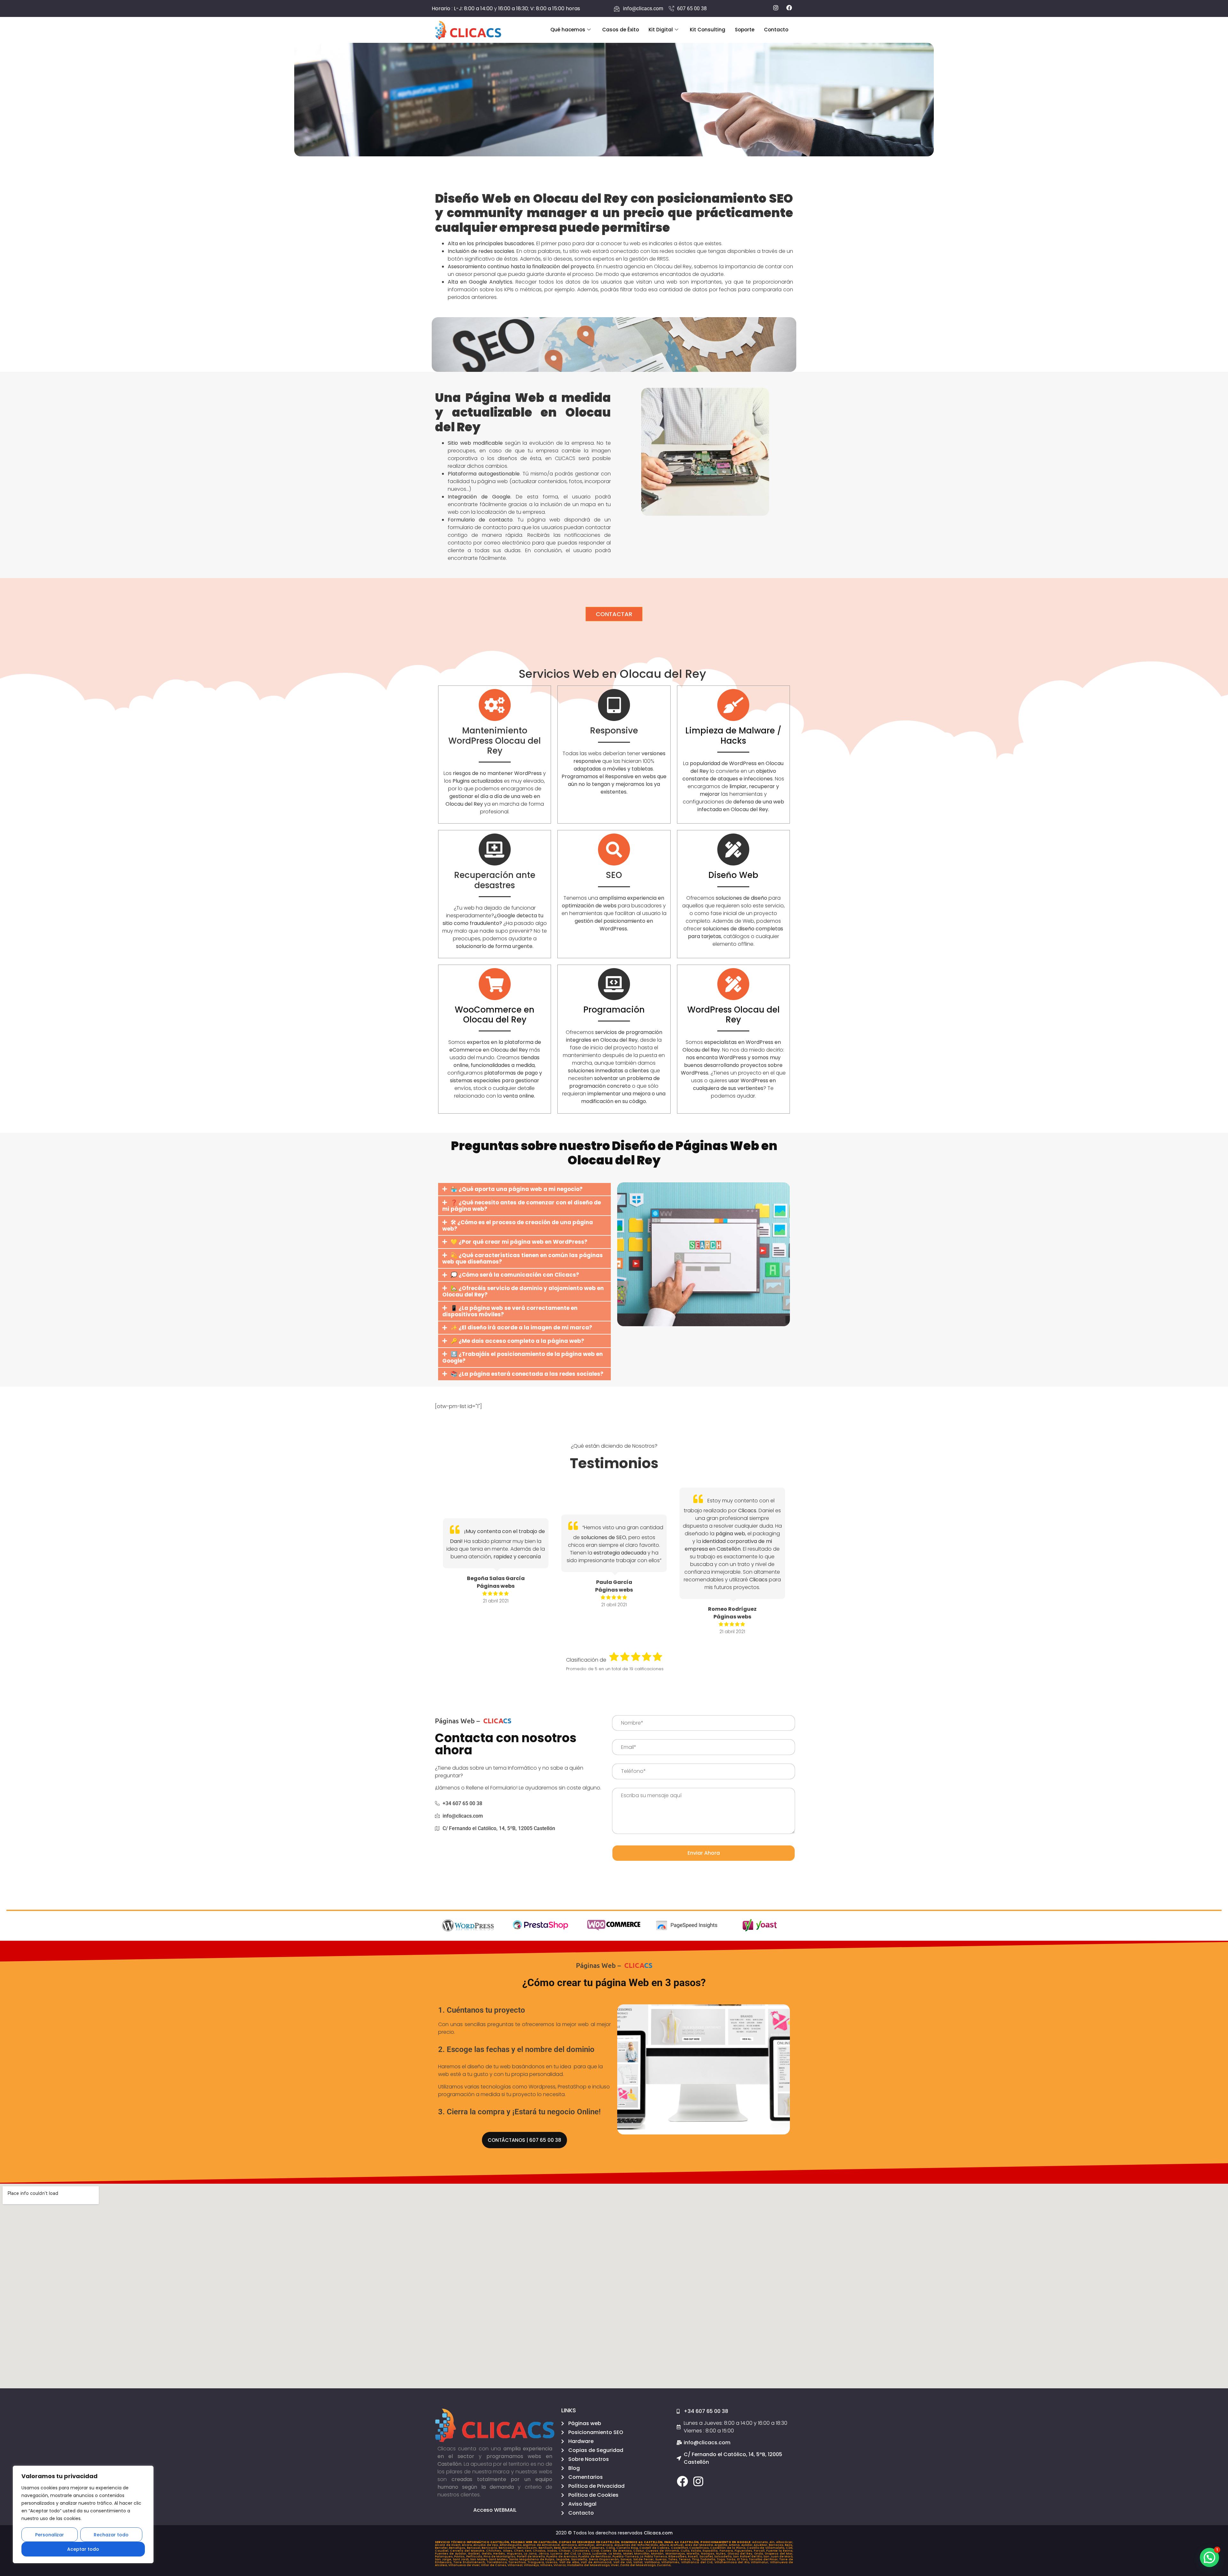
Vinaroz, (560, 2565)
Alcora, (468, 2545)
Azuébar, (761, 2545)
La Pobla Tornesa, (654, 2556)
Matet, (629, 2554)
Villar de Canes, (494, 2565)
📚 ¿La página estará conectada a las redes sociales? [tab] (527, 1374)
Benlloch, (546, 2548)
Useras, (552, 2562)
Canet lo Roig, (628, 2548)
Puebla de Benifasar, (595, 2556)
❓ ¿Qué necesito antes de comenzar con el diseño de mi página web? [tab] (522, 1206)
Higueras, (515, 2554)
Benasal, (474, 2548)
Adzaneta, (761, 2542)
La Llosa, (585, 2554)
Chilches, (494, 2551)
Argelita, (722, 2545)
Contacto (776, 30)
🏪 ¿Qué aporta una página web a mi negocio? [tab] (517, 1189)
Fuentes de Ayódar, (451, 2554)
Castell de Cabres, (655, 2548)
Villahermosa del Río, (733, 2562)
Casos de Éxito (621, 30)
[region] (83, 2514)
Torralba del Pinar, (764, 2559)
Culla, (686, 2551)
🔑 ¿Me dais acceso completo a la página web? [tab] (517, 1341)
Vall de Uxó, (623, 2562)
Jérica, (544, 2554)
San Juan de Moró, (778, 2556)
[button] (1209, 2557)
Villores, (547, 2565)
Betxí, (558, 2548)
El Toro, (743, 2559)
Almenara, (605, 2545)
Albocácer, (785, 2542)
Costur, (639, 2551)
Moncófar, (643, 2554)
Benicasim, (508, 2548)
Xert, (529, 2551)
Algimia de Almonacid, (542, 2545)
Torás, (732, 2559)
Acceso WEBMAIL (495, 2510)
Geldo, (487, 2554)
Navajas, (708, 2554)
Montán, (658, 2554)
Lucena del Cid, (564, 2554)
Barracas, (777, 2545)
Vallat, (639, 2562)
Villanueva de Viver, (465, 2565)
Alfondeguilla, (511, 2545)
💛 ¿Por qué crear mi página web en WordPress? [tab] (519, 1242)
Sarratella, (580, 2559)
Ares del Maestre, (700, 2545)
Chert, (519, 2551)
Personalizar (50, 2535)
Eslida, (697, 2551)
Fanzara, (727, 2551)
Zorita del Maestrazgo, (638, 2565)
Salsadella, (724, 2556)
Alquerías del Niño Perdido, (637, 2545)
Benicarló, (490, 2548)
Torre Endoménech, (470, 2562)
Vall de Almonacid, (597, 2562)
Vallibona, (653, 2562)
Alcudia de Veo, (486, 2545)
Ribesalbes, (678, 2556)
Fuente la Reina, (780, 2551)
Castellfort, (680, 2548)
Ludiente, (600, 2554)
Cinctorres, (582, 2551)
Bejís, (789, 2545)
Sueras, (662, 2559)
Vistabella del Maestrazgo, (589, 2565)
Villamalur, (760, 2562)
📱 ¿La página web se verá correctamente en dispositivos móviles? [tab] (510, 1311)
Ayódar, (748, 2545)
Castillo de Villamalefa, (766, 2548)
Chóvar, (565, 2551)
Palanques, (445, 2556)
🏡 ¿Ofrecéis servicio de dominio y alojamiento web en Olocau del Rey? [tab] (523, 1291)
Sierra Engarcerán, (605, 2559)
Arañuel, (678, 2545)
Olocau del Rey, (741, 2554)
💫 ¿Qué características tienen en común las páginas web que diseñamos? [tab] (523, 1258)
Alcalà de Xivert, (448, 2545)
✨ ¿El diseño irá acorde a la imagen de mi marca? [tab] (521, 1327)
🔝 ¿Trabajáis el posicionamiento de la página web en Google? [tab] (523, 1357)
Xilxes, (508, 2551)
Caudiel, (442, 2551)
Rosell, (693, 2556)
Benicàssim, (528, 2548)
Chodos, (540, 2551)
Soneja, (627, 2559)
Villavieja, (532, 2565)
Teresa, (685, 2559)
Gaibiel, (475, 2554)
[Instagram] (698, 2481)
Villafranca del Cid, (698, 2562)
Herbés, (500, 2554)
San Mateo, (480, 2559)
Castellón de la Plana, (728, 2548)
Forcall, (760, 2551)
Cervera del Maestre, (468, 2551)
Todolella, (709, 2559)
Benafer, (442, 2548)
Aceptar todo (83, 2549)
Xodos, (553, 2551)
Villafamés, (671, 2562)
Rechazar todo (111, 2535)
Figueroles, (744, 2551)
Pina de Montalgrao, (500, 2556)
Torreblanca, (498, 2562)
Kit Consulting (708, 30)
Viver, (615, 2565)
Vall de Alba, (570, 2562)
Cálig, (611, 2548)
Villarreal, (516, 2565)
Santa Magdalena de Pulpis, (533, 2559)
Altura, (665, 2545)
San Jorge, (444, 2559)
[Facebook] (682, 2481)
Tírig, (696, 2559)
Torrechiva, (518, 2562)
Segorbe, (564, 2559)
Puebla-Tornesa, (626, 2556)
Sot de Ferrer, (644, 2559)
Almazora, (570, 2545)
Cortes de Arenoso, (617, 2551)
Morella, (694, 2554)
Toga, (722, 2559)
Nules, (722, 2554)
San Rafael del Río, (748, 2556)
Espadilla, (711, 2551)
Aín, (773, 2542)
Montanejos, (676, 2554)
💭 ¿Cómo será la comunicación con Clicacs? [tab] (515, 1275)
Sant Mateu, (499, 2559)
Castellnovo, (700, 2548)
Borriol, (568, 2548)
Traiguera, (537, 2562)
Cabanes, (597, 2548)
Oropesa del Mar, (779, 2554)
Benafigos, (458, 2548)
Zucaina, (664, 2565)
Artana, (735, 2545)
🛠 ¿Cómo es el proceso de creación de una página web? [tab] (518, 1225)
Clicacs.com (658, 2533)
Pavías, (460, 2556)
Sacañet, (707, 2556)
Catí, (789, 2548)
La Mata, (616, 2554)
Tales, (674, 2559)
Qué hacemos (568, 30)
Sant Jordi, (462, 2559)
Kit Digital (661, 30)
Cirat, (596, 2551)
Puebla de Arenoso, (562, 2556)
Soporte (745, 30)
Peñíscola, (475, 2556)
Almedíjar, (587, 2545)
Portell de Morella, (532, 2556)
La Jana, (531, 2554)
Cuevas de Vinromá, (663, 2551)
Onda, (759, 2554)
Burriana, (581, 2548)
